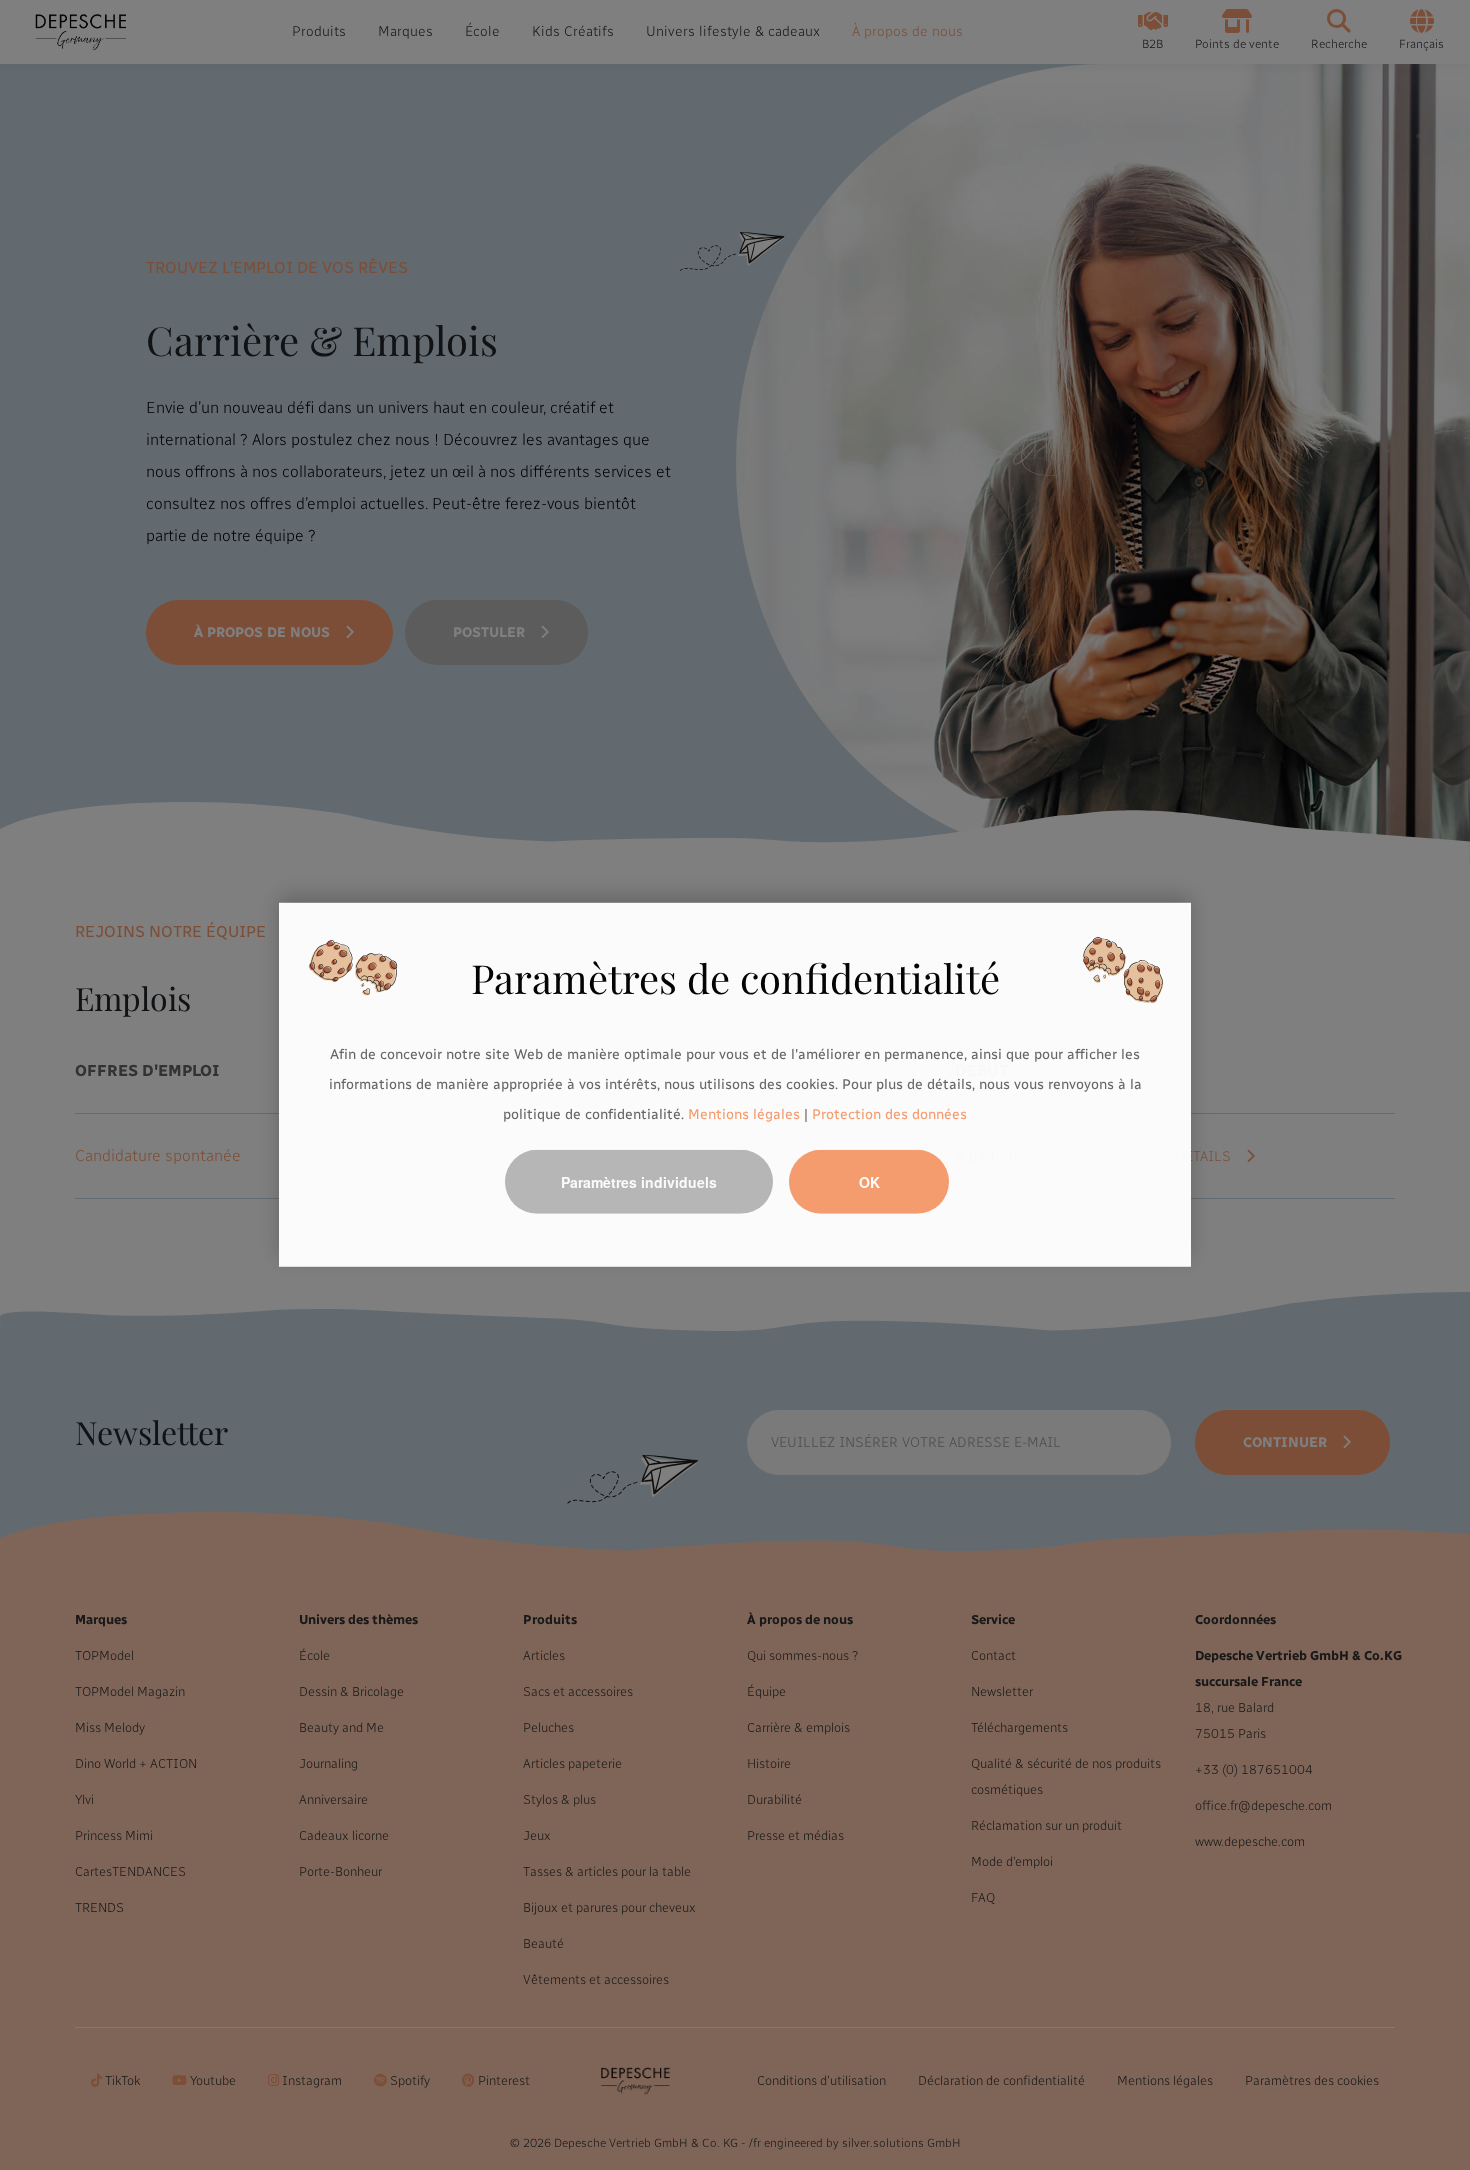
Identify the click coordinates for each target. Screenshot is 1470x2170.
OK (869, 1182)
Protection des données (889, 1113)
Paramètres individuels (639, 1182)
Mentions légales (744, 1113)
